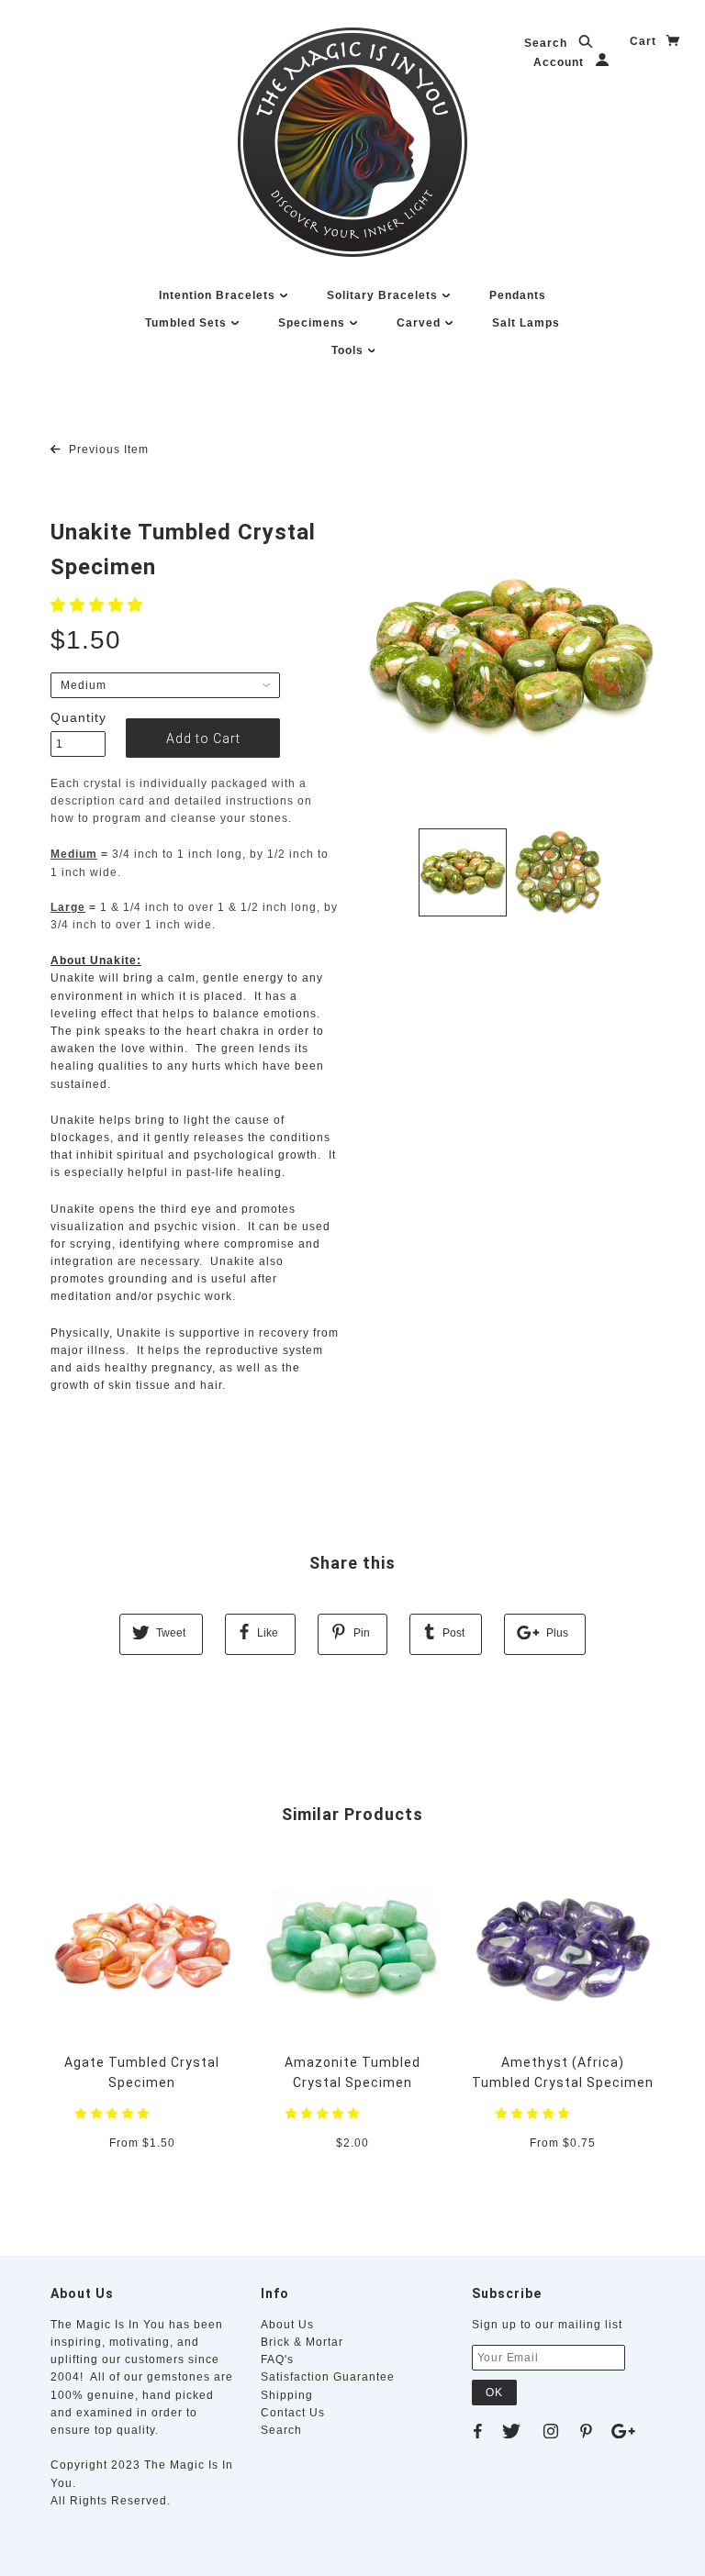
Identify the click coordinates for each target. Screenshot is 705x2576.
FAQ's (277, 2359)
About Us (287, 2325)
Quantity (78, 717)
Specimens (313, 323)
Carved (420, 323)
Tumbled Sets (188, 323)
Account (560, 62)
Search (548, 43)
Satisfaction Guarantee (328, 2377)
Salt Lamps (526, 323)
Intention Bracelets (219, 295)
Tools (349, 350)
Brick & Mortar (302, 2342)
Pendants (518, 295)
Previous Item (107, 450)
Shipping (287, 2395)
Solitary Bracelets (384, 295)
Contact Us (293, 2413)
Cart (645, 41)
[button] (99, 605)
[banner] (352, 142)
